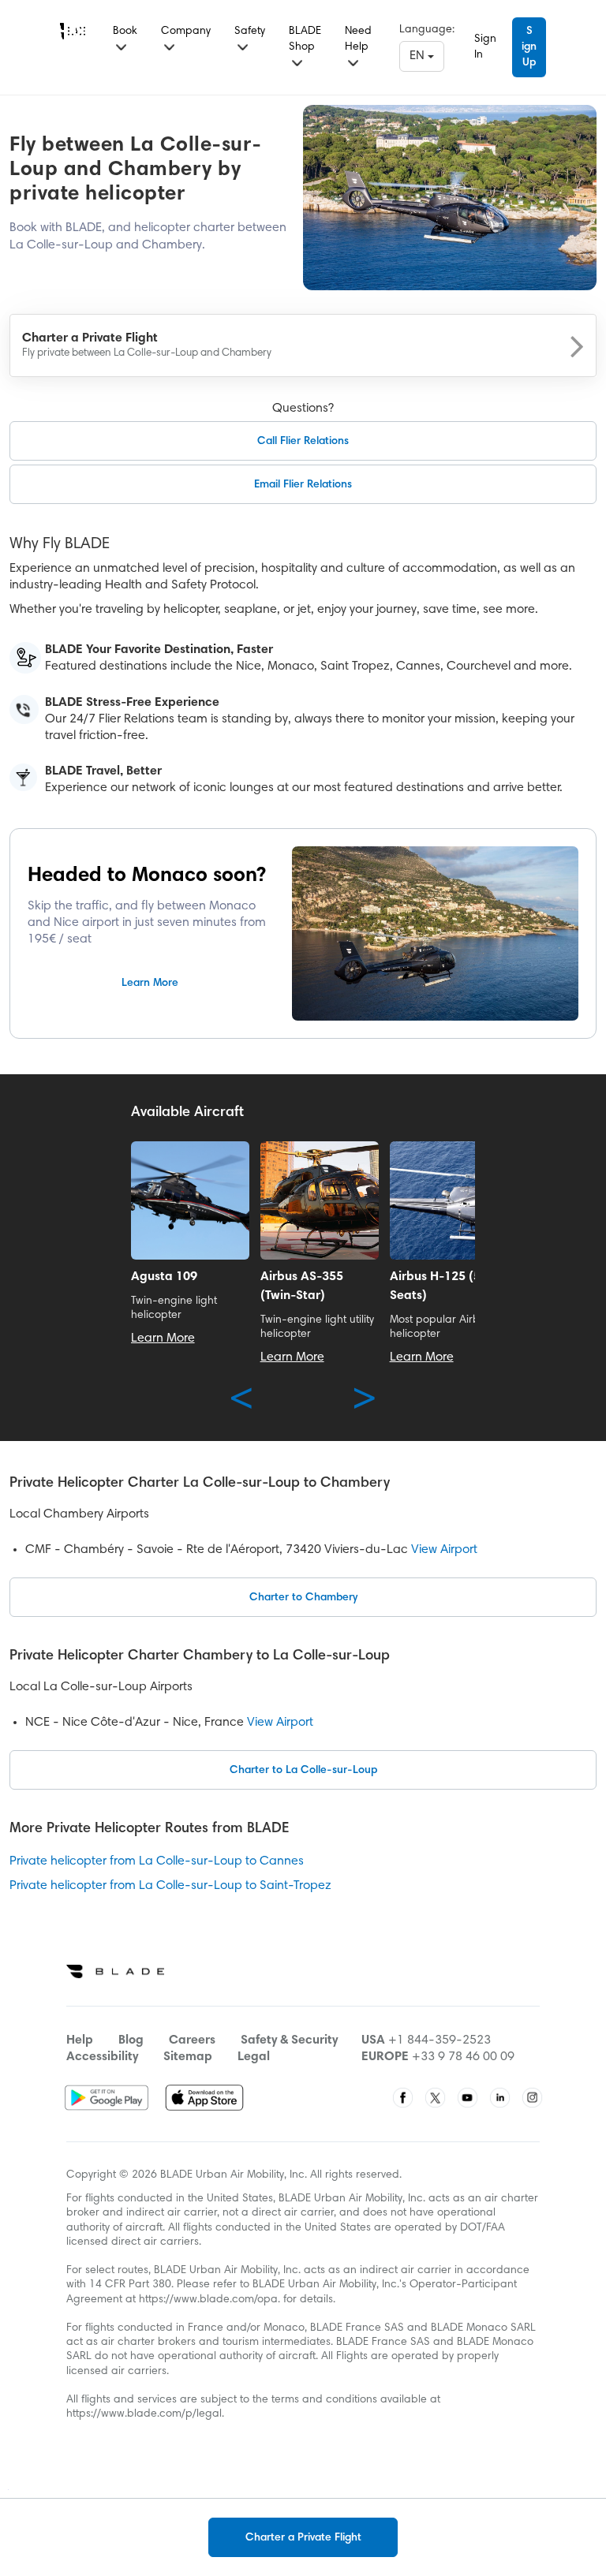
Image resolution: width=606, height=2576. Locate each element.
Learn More (150, 984)
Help (80, 2040)
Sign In (485, 47)
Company (186, 32)
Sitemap (188, 2057)
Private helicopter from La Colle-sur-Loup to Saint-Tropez (170, 1886)
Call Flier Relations (303, 442)
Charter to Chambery (303, 1598)
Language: (427, 30)
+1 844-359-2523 (440, 2040)
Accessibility (102, 2057)
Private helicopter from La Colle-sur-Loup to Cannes (157, 1861)
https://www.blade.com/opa (208, 2300)
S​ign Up (529, 47)
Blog (131, 2040)
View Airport (444, 1550)
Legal (254, 2057)
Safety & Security (289, 2040)
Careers (192, 2040)
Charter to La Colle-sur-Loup (303, 1771)
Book (125, 32)
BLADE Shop (305, 39)
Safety (250, 32)
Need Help (358, 39)
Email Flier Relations (303, 485)
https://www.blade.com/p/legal (144, 2414)
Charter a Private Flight (303, 2538)
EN (419, 56)
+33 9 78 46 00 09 (463, 2057)
